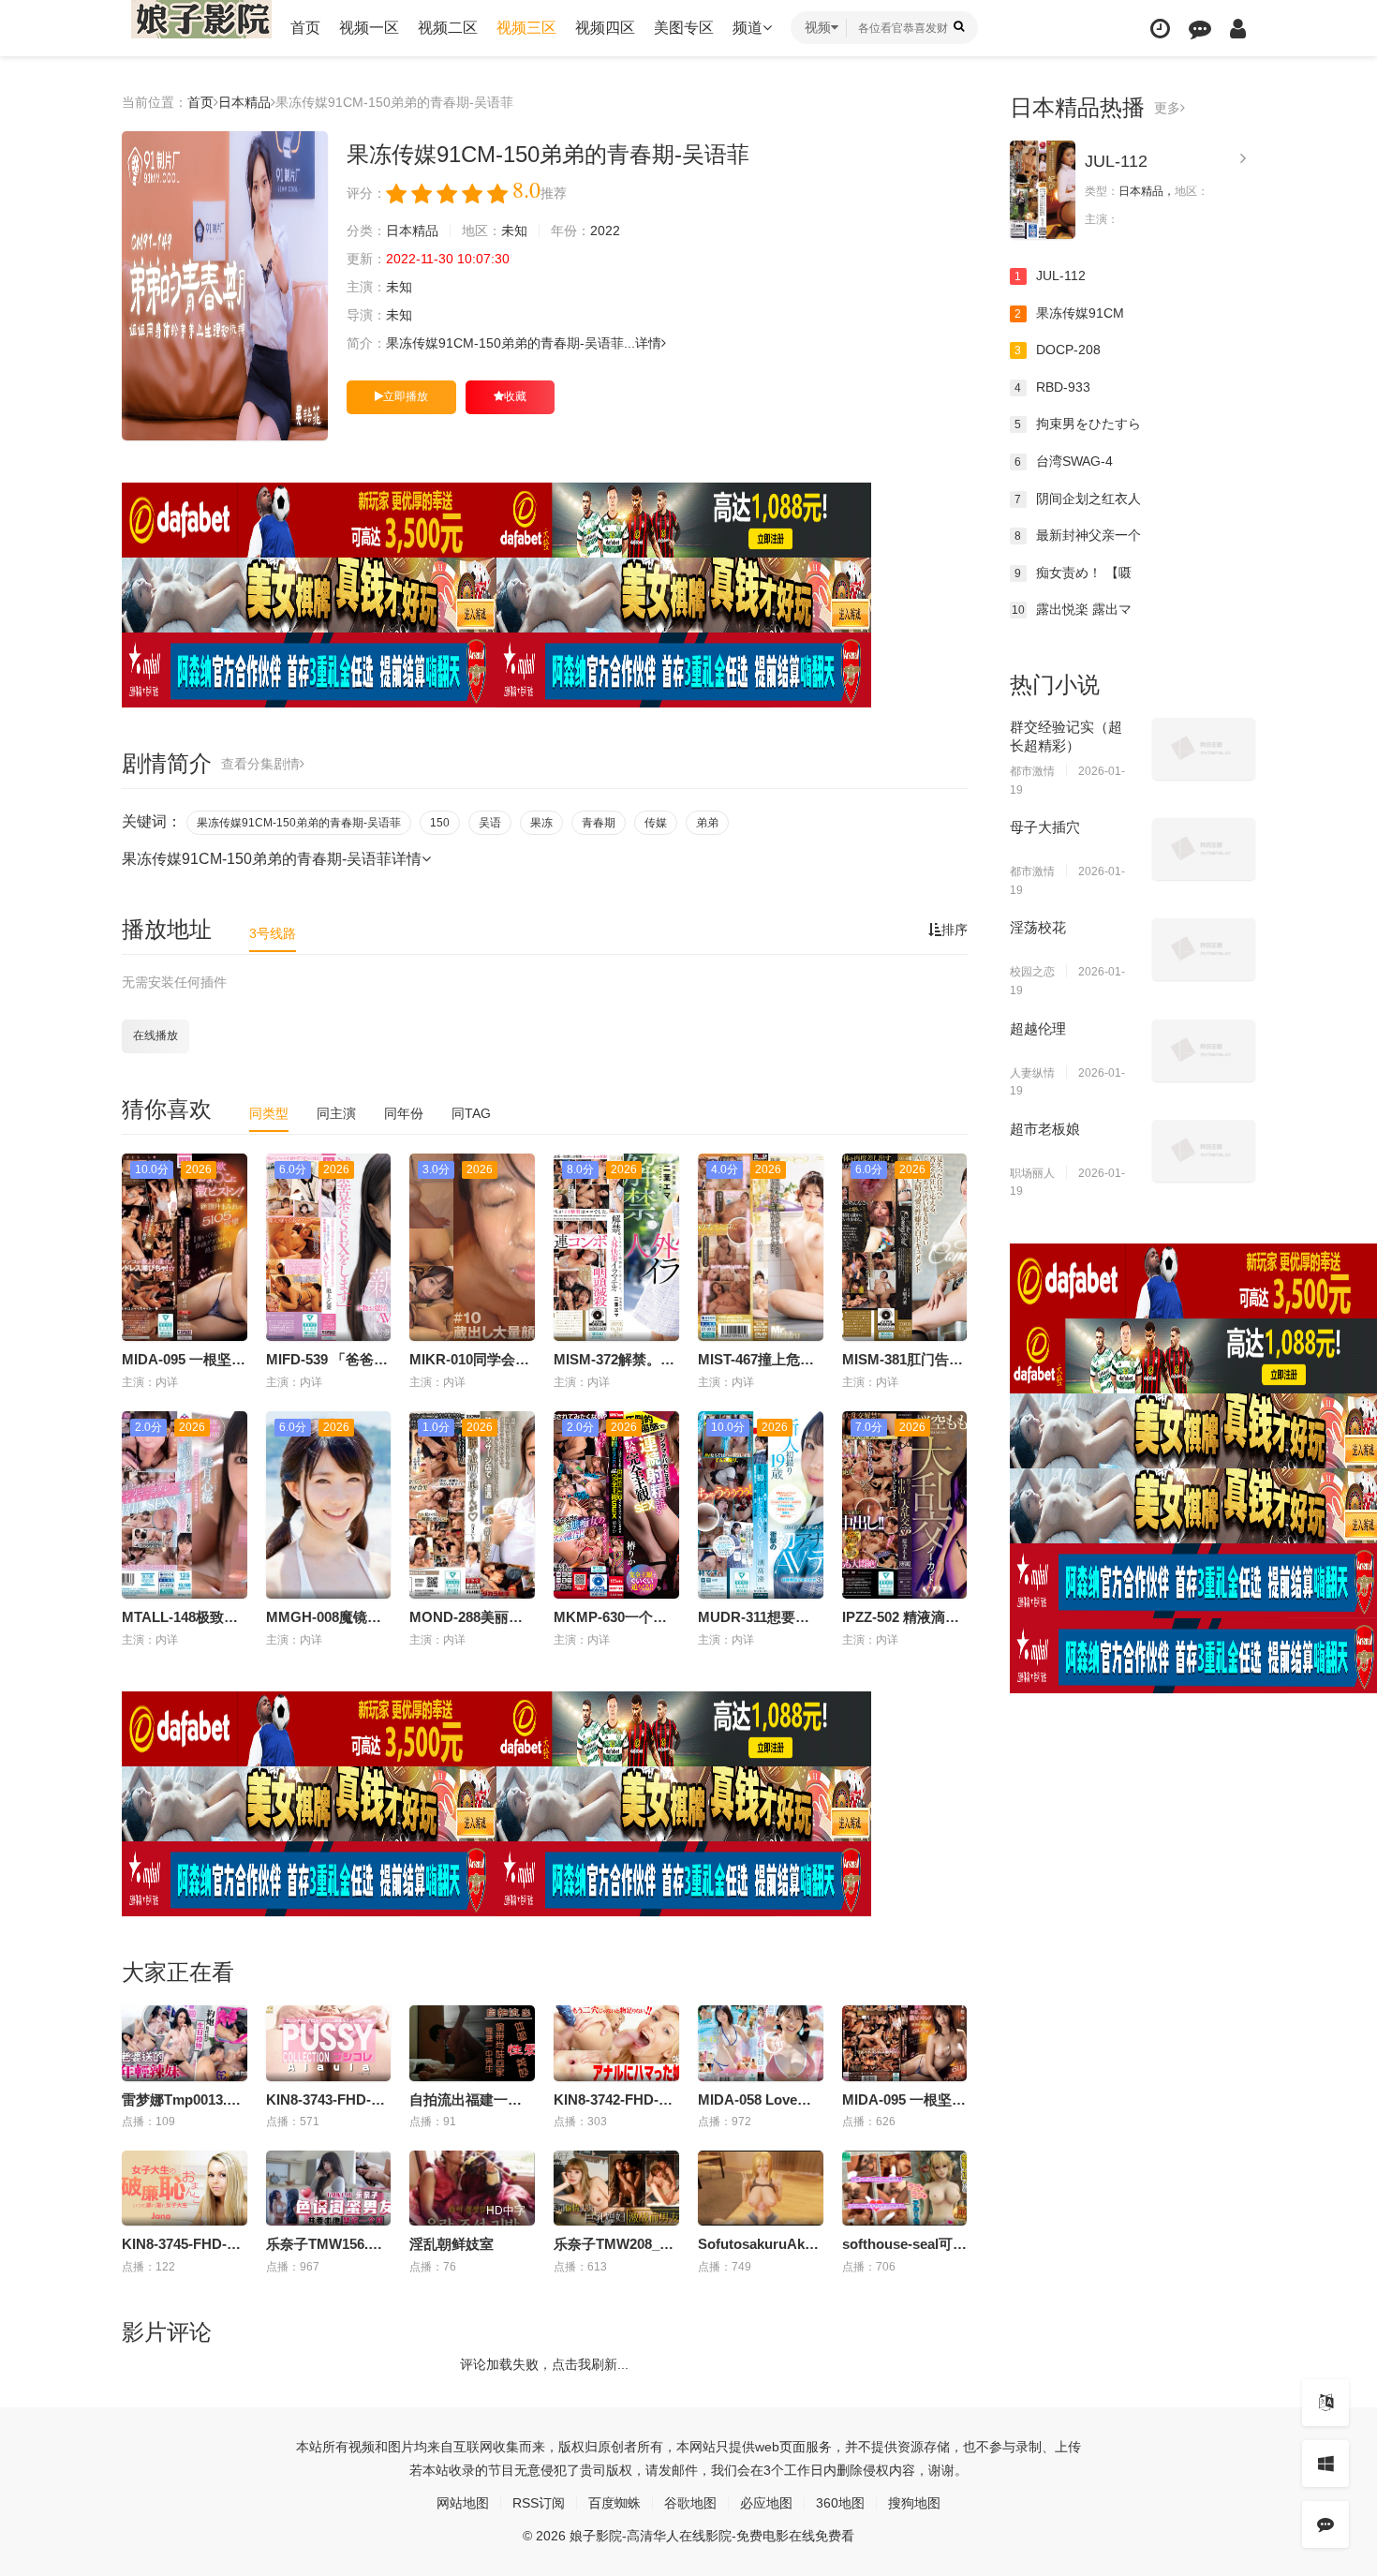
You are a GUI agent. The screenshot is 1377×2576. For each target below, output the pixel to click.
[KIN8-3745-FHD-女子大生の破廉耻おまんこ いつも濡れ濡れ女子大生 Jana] (185, 2188)
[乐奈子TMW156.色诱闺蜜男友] (329, 2188)
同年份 (404, 1113)
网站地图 (463, 2503)
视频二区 (448, 28)
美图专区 (684, 28)
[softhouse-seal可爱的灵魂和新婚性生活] (905, 2188)
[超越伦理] (1204, 1050)
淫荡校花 (1038, 927)
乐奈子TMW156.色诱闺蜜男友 (359, 2244)
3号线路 (273, 933)
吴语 (490, 823)
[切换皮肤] (1325, 2464)
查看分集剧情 (260, 764)
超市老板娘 (1045, 1129)
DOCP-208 (1058, 350)
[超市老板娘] (1204, 1151)
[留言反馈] (1200, 29)
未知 (514, 231)
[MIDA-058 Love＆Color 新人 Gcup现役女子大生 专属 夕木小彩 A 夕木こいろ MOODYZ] (761, 2043)
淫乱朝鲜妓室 (452, 2244)
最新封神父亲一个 (1078, 535)
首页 (305, 28)
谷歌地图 (690, 2503)
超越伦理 (1038, 1028)
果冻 (541, 823)
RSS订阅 (539, 2503)
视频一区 (369, 28)
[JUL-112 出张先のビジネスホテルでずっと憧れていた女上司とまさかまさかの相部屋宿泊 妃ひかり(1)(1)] (1043, 190)
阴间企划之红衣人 (1078, 499)
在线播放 (155, 1035)
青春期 (599, 823)
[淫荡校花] (1204, 949)
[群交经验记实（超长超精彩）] (1204, 749)
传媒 (656, 823)
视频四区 (605, 28)
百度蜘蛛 (614, 2503)
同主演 (336, 1113)
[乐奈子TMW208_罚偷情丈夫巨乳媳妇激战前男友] (616, 2188)
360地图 (840, 2503)
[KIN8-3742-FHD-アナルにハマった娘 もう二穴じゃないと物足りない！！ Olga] (616, 2043)
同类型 (269, 1113)
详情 (648, 343)
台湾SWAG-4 (1064, 461)
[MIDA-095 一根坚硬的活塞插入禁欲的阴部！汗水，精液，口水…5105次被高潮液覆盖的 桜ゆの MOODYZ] (905, 2043)
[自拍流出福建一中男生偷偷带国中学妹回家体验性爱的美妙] (472, 2043)
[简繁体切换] (1325, 2403)
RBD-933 (1052, 387)
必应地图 (766, 2503)
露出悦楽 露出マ (1072, 609)
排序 (955, 930)
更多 (1167, 108)
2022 (605, 231)
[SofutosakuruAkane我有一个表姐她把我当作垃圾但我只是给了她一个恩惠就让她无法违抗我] (761, 2188)
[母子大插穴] (1204, 849)
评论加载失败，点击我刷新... (544, 2364)
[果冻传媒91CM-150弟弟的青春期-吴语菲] (225, 286)
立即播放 (406, 396)
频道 (748, 28)
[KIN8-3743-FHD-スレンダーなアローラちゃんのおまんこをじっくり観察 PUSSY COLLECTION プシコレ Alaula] (329, 2043)
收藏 (515, 396)
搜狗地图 (914, 2503)
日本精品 (244, 102)
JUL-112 (1116, 161)
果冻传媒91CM (1069, 313)
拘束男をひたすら (1078, 424)
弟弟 (707, 823)
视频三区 (526, 28)
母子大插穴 (1045, 827)
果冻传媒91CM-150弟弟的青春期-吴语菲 (299, 823)
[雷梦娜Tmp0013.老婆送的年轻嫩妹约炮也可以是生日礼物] (185, 2043)
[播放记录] (1160, 29)
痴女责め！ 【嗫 (1073, 573)
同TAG (471, 1113)
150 (440, 823)
